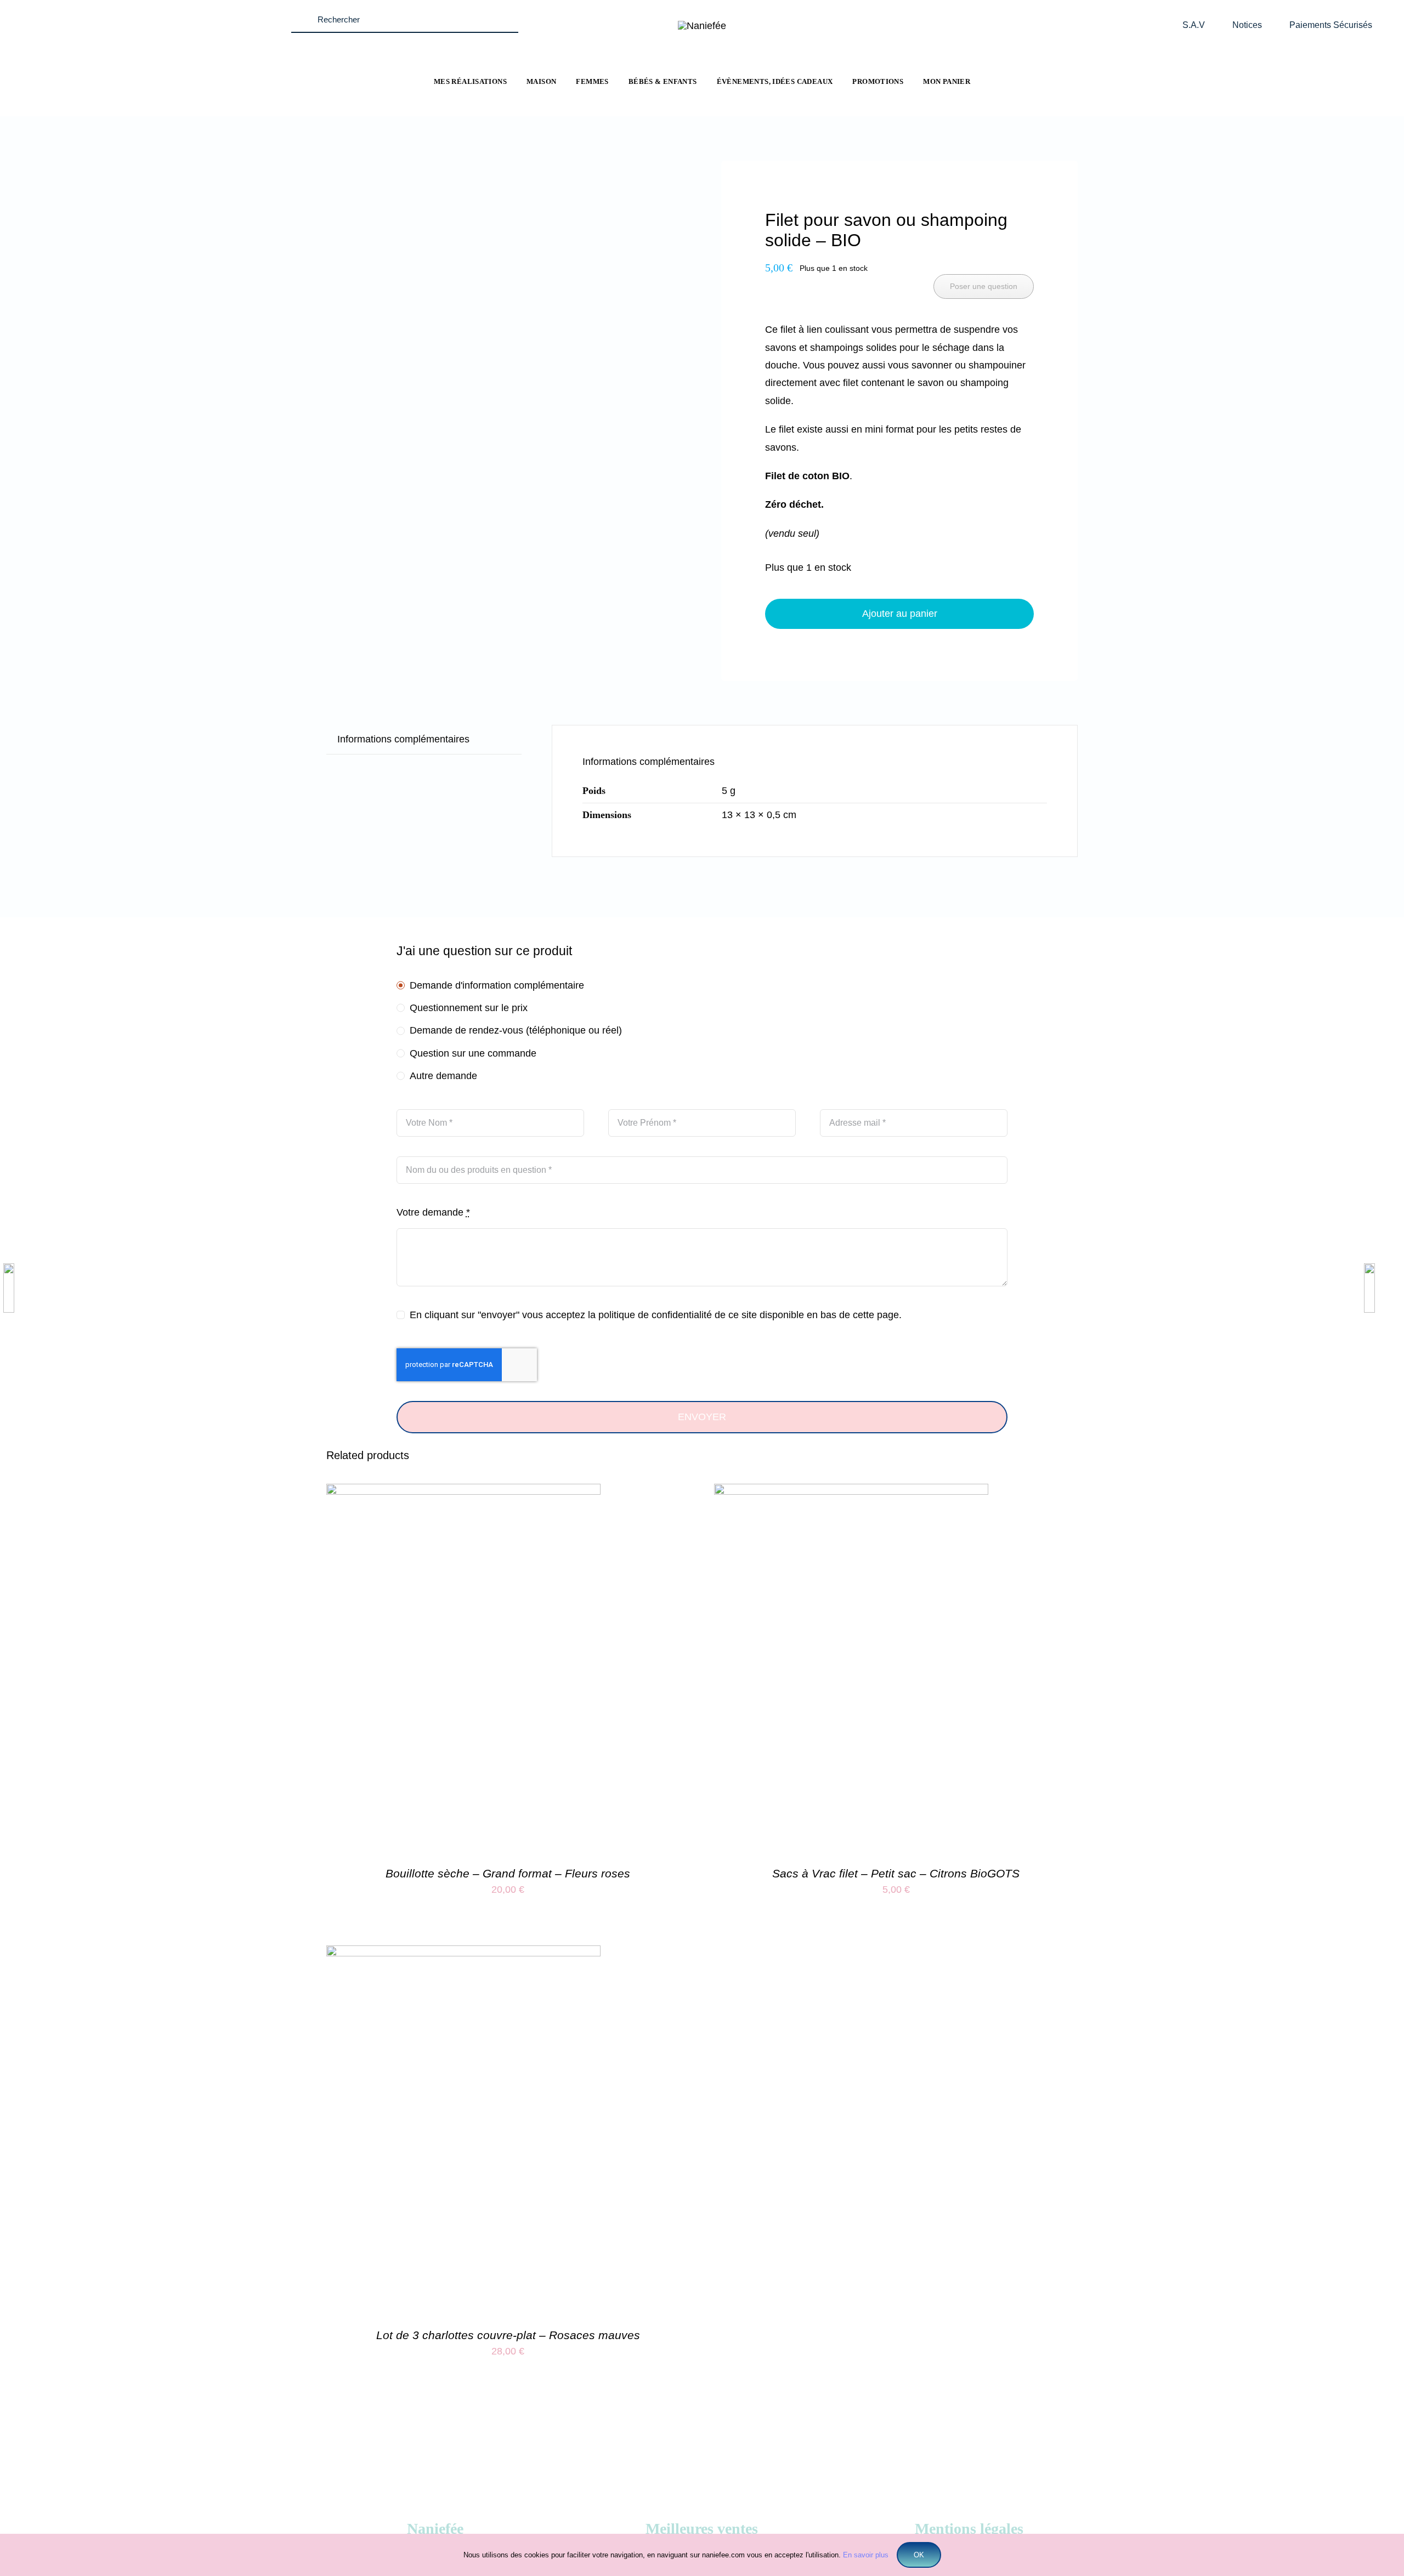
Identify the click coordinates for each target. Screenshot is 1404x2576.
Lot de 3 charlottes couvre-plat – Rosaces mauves (508, 2335)
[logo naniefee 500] (702, 26)
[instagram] (149, 13)
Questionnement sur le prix (469, 1008)
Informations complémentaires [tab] (403, 739)
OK (919, 2555)
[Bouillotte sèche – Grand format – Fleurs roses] (463, 1493)
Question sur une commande (473, 1053)
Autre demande (443, 1076)
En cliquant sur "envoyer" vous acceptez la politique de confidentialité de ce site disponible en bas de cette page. (656, 1315)
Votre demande (433, 1212)
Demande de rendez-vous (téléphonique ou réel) (516, 1030)
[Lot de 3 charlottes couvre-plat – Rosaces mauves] (463, 1954)
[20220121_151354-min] (449, 196)
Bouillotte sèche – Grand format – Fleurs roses (508, 1873)
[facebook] (128, 13)
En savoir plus (866, 2555)
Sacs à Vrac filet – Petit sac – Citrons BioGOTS (896, 1873)
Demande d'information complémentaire (497, 985)
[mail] (170, 13)
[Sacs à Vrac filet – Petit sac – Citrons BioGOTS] (851, 1493)
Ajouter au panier (900, 614)
